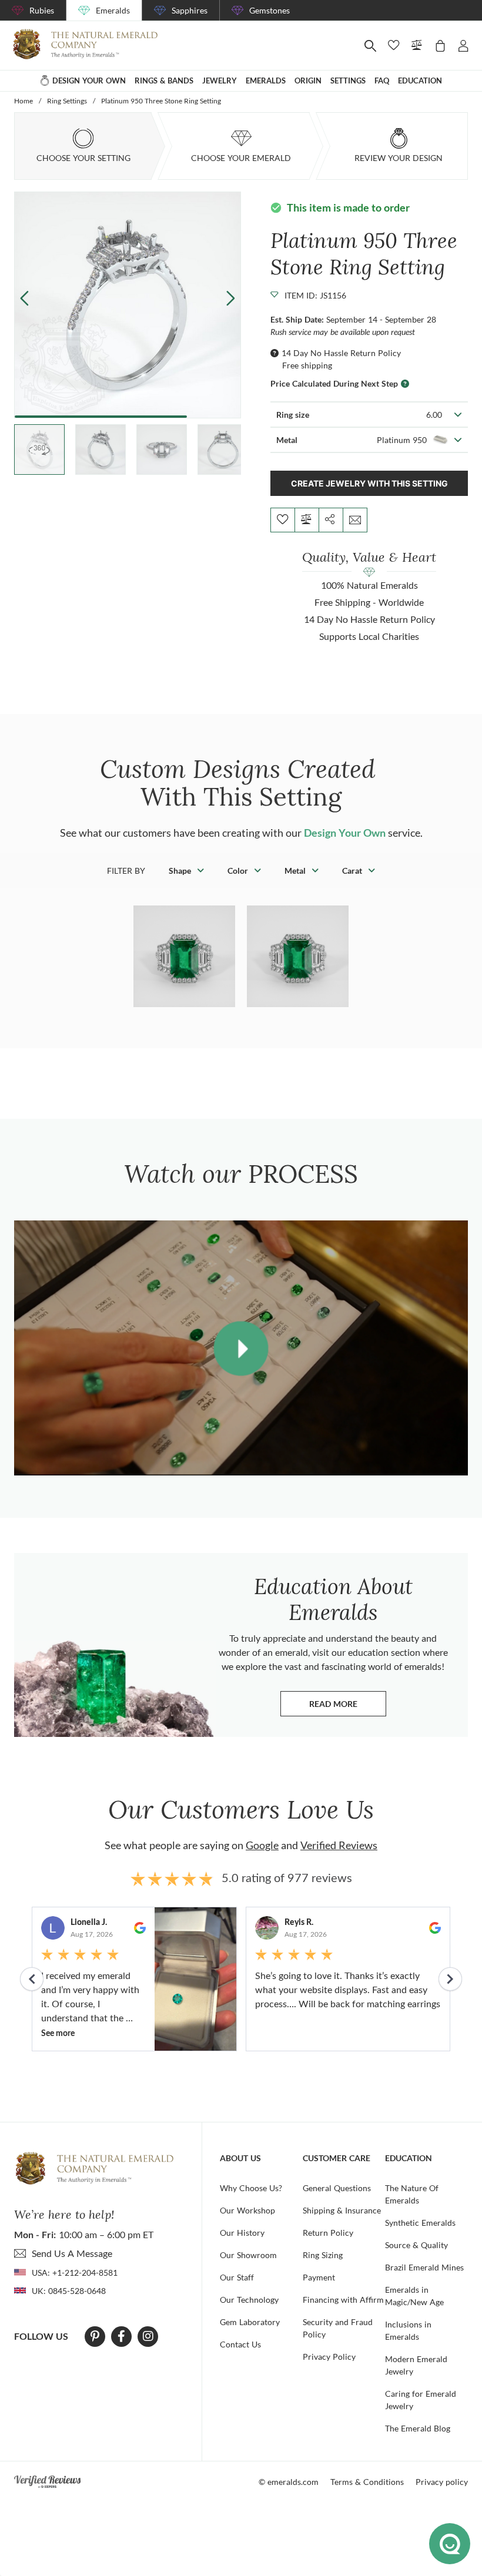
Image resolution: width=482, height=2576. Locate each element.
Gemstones (270, 10)
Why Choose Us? (251, 2188)
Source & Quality (416, 2245)
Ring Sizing (323, 2255)
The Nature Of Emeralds (412, 2194)
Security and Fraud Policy (338, 2328)
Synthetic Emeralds (420, 2223)
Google (262, 1845)
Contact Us (240, 2344)
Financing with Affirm (343, 2300)
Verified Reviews (339, 1845)
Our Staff (237, 2277)
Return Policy (328, 2233)
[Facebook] (121, 2336)
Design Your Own (345, 833)
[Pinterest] (95, 2336)
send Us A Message (72, 2253)
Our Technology (249, 2300)
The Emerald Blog (418, 2428)
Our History (242, 2233)
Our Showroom (248, 2255)
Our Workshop (247, 2210)
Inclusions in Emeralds (408, 2330)
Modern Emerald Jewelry (416, 2365)
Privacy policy (442, 2482)
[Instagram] (148, 2336)
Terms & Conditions (367, 2482)
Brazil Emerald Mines (424, 2267)
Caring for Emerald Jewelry (421, 2400)
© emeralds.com (289, 2482)
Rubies (42, 10)
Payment (319, 2277)
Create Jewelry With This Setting (369, 483)
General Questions (337, 2188)
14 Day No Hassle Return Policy (341, 353)
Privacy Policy (329, 2357)
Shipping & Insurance (342, 2210)
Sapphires (190, 10)
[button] (231, 298)
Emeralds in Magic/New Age (414, 2296)
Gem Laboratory (250, 2322)
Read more (348, 1707)
